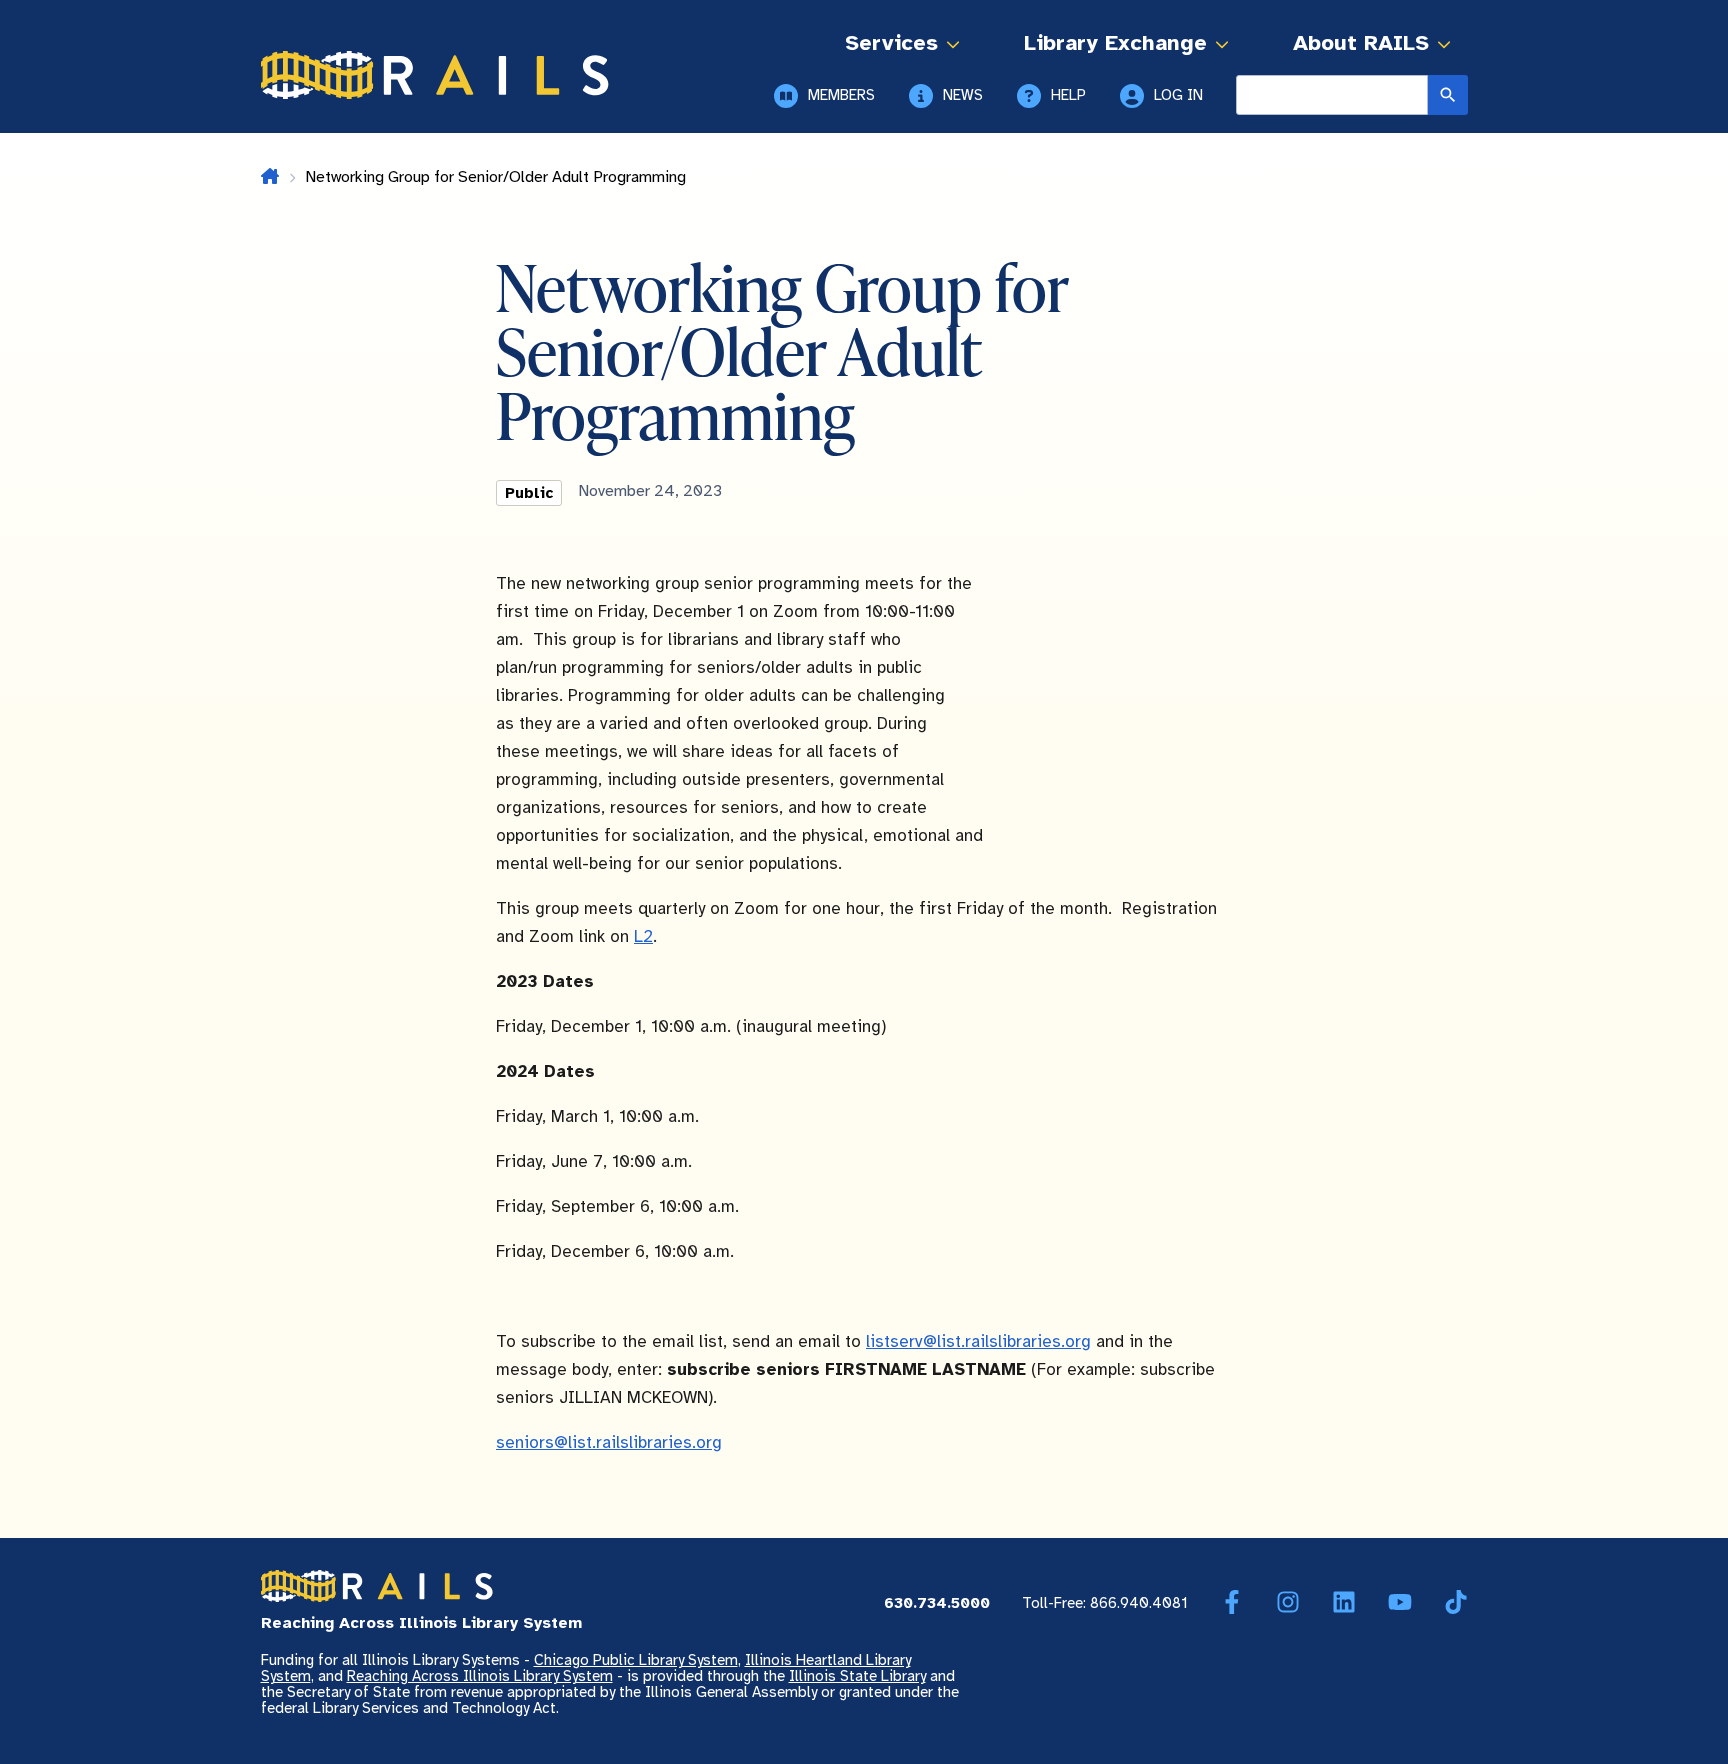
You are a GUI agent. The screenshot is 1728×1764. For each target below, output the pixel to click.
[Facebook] (1232, 1603)
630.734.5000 (937, 1604)
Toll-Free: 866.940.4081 (1105, 1604)
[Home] (435, 75)
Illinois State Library (857, 1677)
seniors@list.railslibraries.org (609, 1443)
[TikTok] (1456, 1603)
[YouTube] (1400, 1603)
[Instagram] (1288, 1603)
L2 (643, 937)
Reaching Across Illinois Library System (480, 1677)
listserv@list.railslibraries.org (978, 1342)
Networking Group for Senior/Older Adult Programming (495, 177)
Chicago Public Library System (636, 1661)
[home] (270, 178)
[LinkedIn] (1344, 1603)
